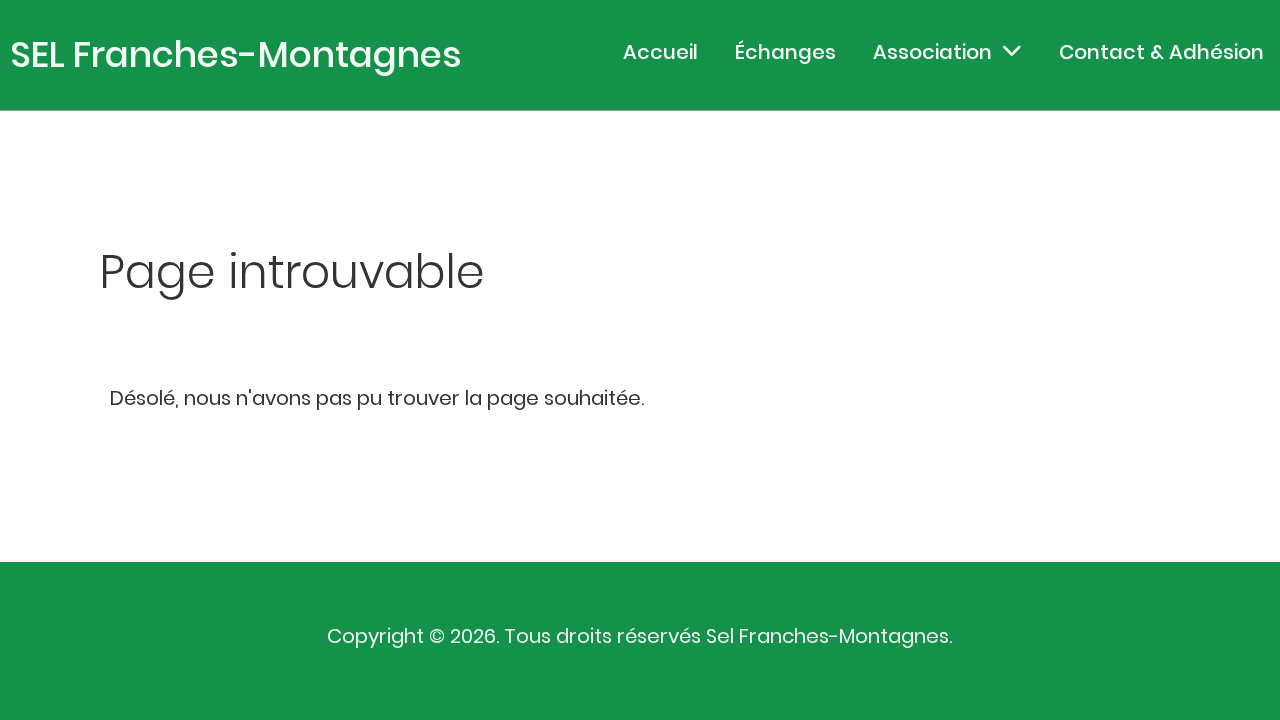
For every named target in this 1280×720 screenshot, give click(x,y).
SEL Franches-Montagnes (236, 55)
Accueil (660, 52)
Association (932, 52)
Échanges (785, 52)
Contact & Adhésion (1161, 52)
